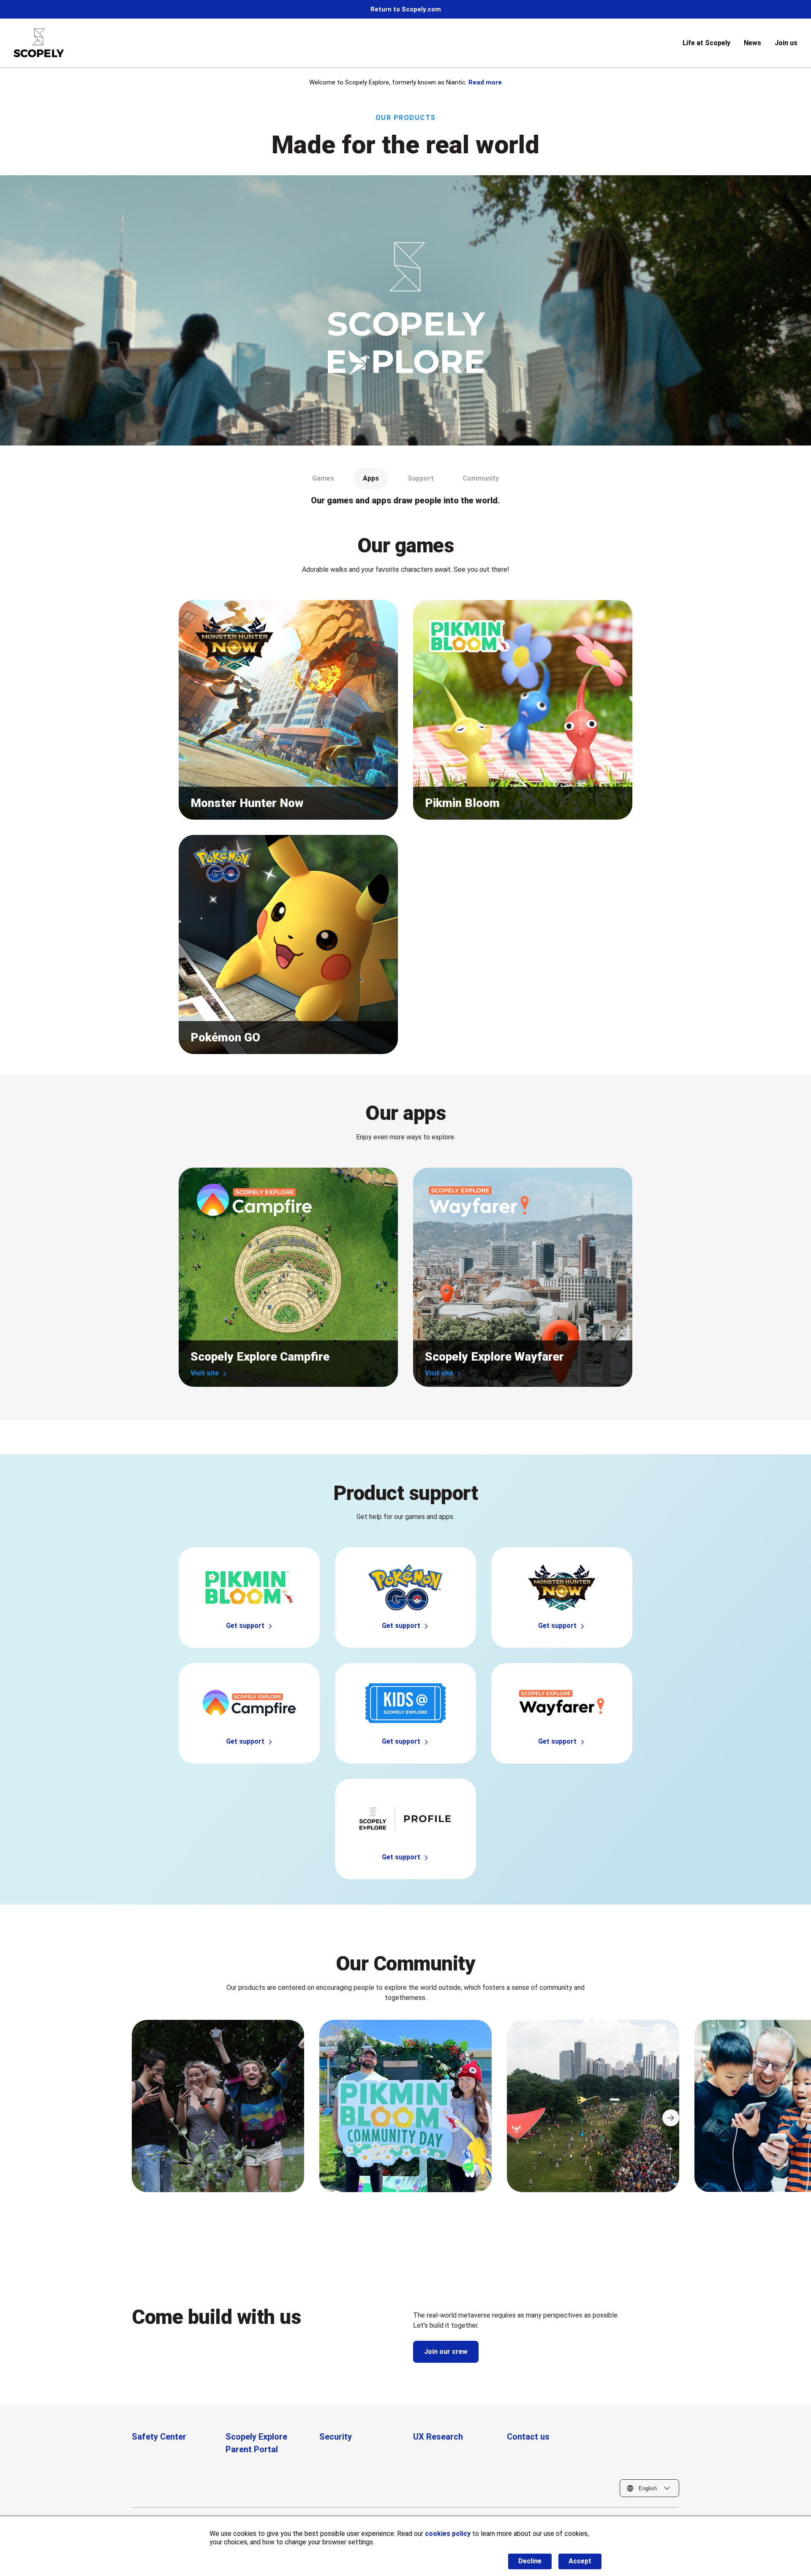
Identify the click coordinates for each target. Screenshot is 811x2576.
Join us (786, 43)
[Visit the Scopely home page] (39, 43)
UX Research (438, 2437)
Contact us (528, 2437)
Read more (485, 82)
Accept (580, 2561)
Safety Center (159, 2437)
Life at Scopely (706, 43)
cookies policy (448, 2534)
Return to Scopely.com (406, 9)
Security (336, 2437)
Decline (530, 2561)
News (752, 43)
